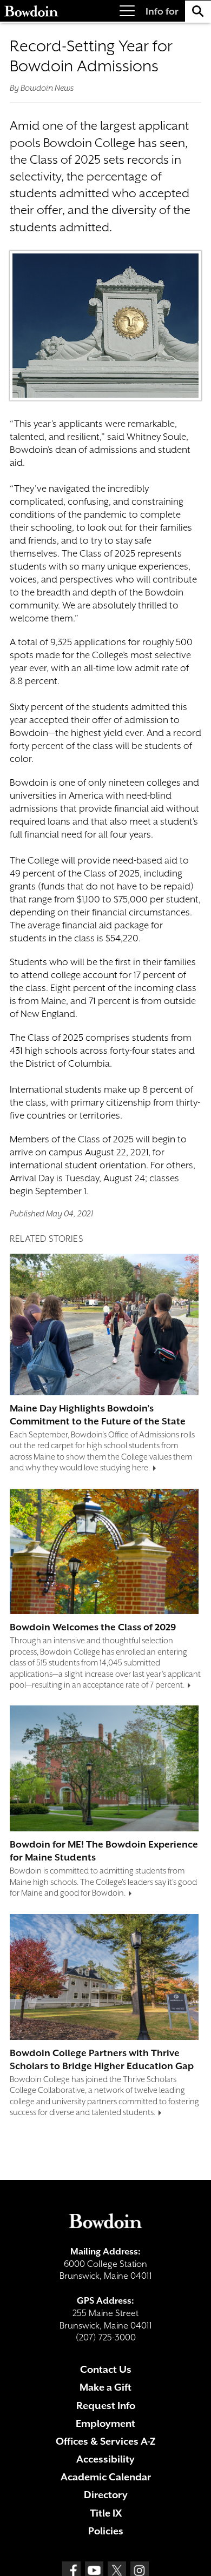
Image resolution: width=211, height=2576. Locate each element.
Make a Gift (105, 2387)
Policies (106, 2531)
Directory (106, 2495)
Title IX (106, 2513)
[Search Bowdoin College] (198, 11)
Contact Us (106, 2369)
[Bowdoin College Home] (31, 11)
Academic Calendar (106, 2477)
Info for (162, 11)
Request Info (106, 2406)
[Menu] (127, 11)
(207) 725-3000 (106, 2337)
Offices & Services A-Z (106, 2441)
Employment (105, 2423)
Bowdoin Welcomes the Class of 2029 (93, 1627)
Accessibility (105, 2459)
